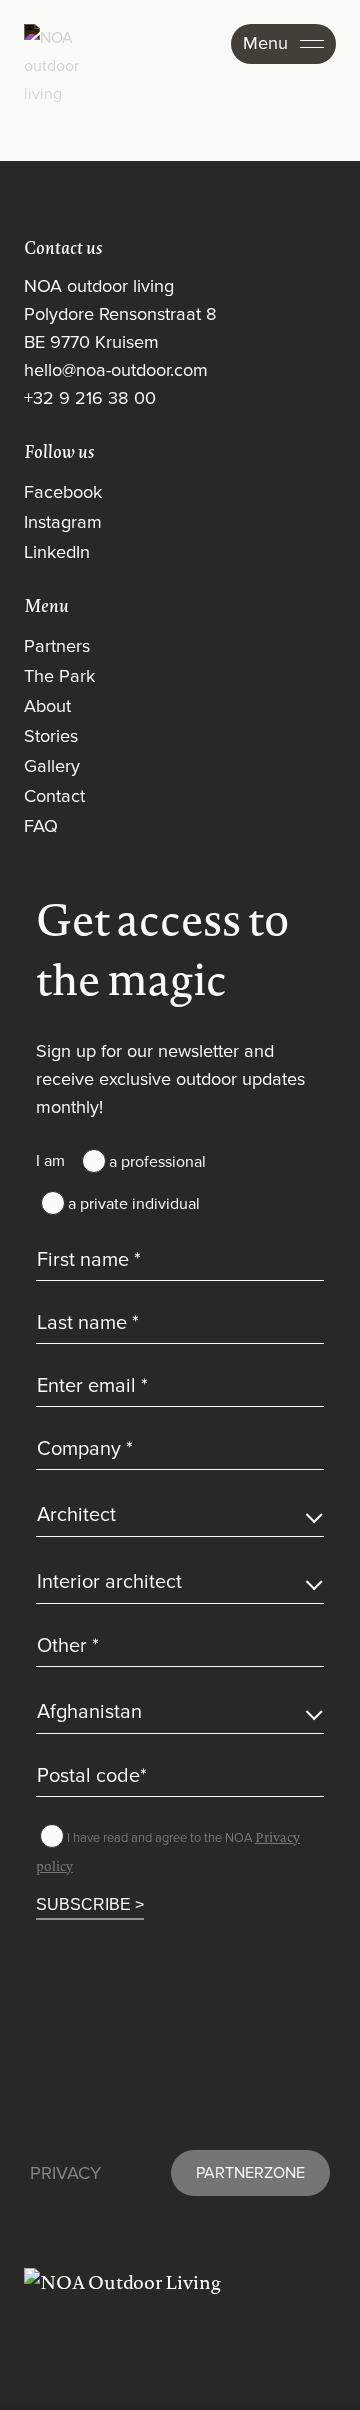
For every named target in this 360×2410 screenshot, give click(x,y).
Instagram (63, 523)
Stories (51, 737)
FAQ (41, 827)
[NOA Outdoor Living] (180, 2282)
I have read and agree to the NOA (168, 1851)
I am (50, 1161)
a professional (157, 1162)
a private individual (134, 1204)
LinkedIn (57, 553)
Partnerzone (250, 2173)
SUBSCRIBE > (90, 1903)
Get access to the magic (162, 949)
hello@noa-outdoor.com (116, 371)
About (47, 707)
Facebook (63, 493)
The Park (59, 677)
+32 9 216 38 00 (90, 399)
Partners (57, 647)
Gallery (52, 767)
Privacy (65, 2174)
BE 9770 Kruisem (91, 343)
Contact (54, 797)
